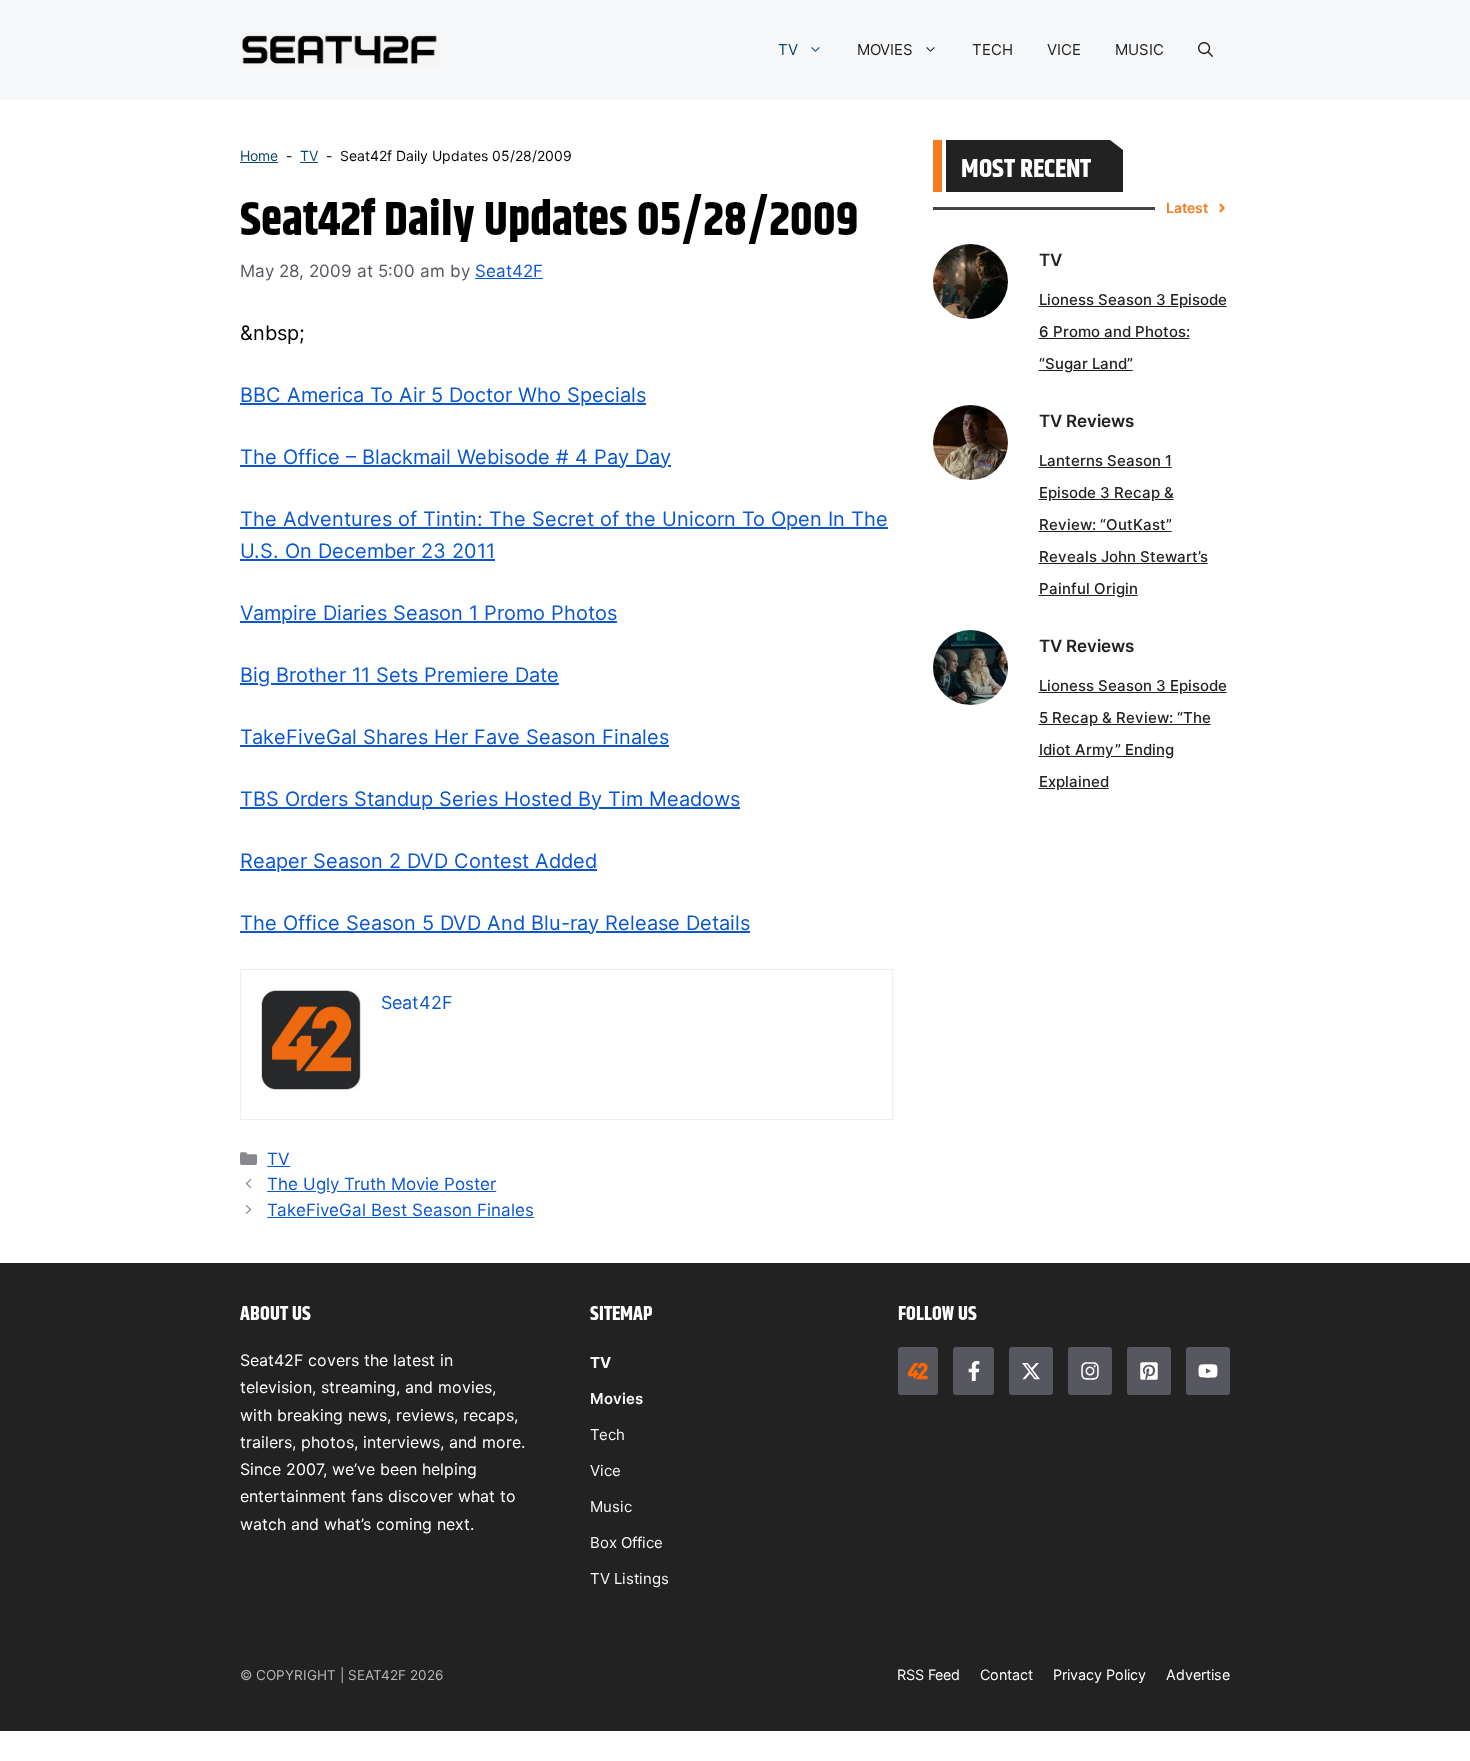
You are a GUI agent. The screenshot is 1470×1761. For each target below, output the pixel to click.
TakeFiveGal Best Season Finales (400, 1210)
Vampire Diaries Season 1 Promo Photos (428, 613)
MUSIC (1139, 49)
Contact (1006, 1674)
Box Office (626, 1542)
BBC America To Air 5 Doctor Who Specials (443, 395)
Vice (605, 1470)
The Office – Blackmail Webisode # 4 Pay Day (455, 457)
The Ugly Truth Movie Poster (381, 1184)
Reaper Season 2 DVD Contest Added (418, 861)
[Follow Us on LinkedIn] (1149, 1371)
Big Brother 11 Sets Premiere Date (399, 675)
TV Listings (629, 1578)
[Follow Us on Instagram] (1090, 1371)
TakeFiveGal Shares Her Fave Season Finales (454, 737)
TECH (992, 49)
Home (259, 155)
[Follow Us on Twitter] (1031, 1371)
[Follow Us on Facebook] (973, 1371)
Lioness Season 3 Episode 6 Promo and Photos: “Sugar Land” (1133, 331)
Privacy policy (1099, 1674)
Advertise (1198, 1674)
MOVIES (885, 49)
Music (611, 1506)
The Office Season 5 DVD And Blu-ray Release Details (495, 923)
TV (788, 49)
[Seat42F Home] (918, 1371)
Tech (607, 1434)
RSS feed (928, 1674)
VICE (1064, 49)
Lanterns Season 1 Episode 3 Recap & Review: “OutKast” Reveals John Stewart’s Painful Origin (1123, 524)
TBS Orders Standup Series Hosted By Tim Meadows (490, 799)
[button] (1205, 50)
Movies (616, 1398)
